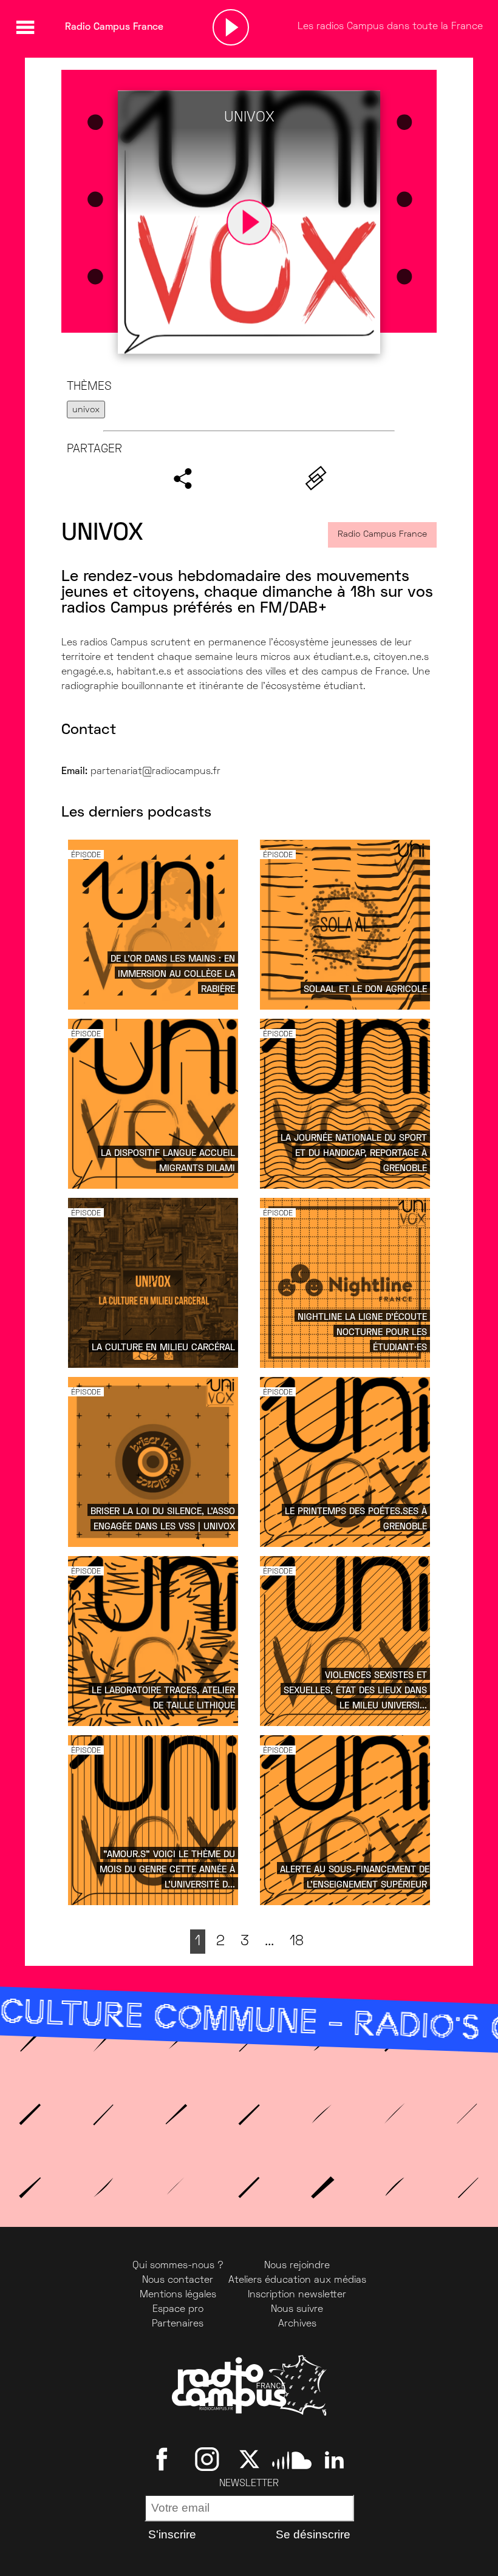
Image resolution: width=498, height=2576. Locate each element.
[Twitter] (249, 2459)
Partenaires (178, 2324)
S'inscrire (172, 2534)
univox (86, 410)
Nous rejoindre (297, 2266)
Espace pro (178, 2309)
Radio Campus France (382, 535)
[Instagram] (207, 2459)
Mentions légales (178, 2295)
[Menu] (25, 27)
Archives (297, 2324)
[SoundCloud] (292, 2459)
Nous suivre (297, 2309)
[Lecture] (231, 27)
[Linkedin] (334, 2459)
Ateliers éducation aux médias (297, 2280)
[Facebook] (164, 2459)
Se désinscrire (313, 2534)
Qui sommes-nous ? (178, 2266)
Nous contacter (178, 2280)
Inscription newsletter (297, 2295)
